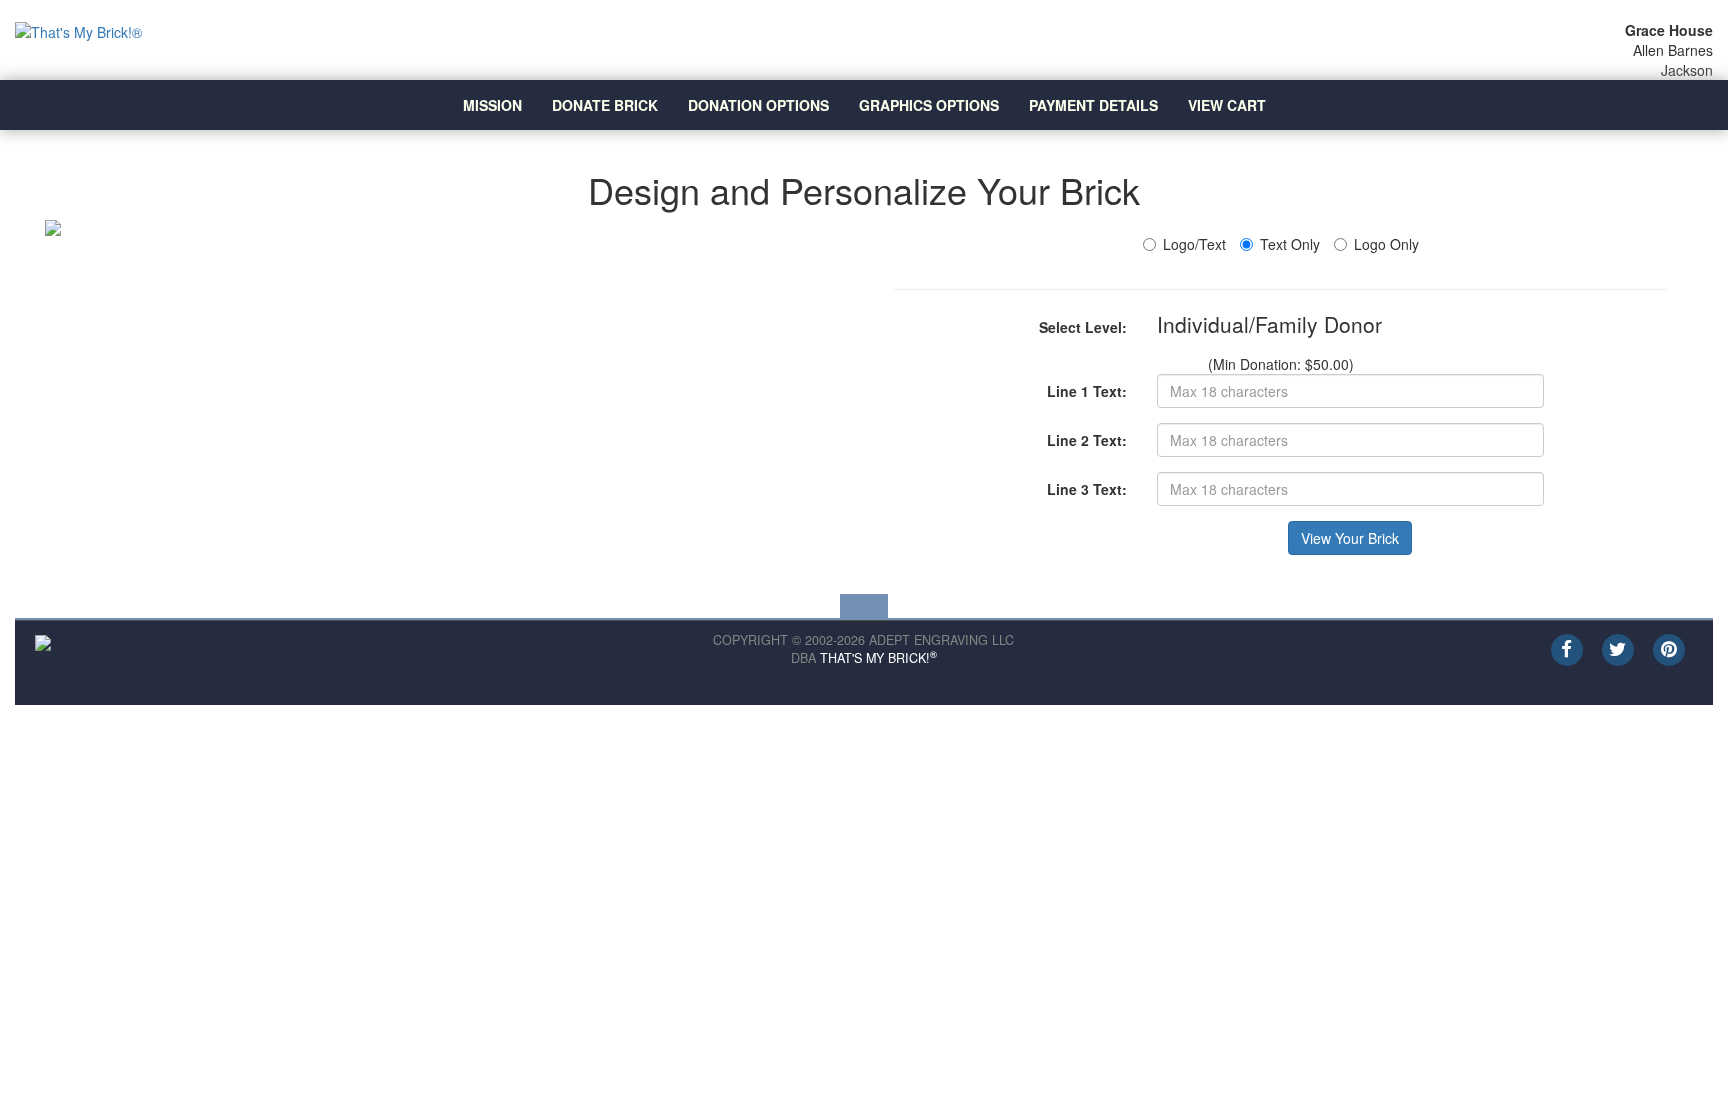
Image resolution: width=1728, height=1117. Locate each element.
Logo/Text (1194, 244)
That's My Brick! (878, 658)
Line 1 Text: (1087, 391)
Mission (492, 105)
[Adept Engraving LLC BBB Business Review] (43, 641)
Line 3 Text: (1087, 489)
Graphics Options (929, 105)
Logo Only (1386, 244)
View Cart (1227, 105)
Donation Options (758, 105)
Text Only (1290, 244)
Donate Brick (605, 105)
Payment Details (1093, 105)
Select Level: (1083, 327)
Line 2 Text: (1087, 440)
